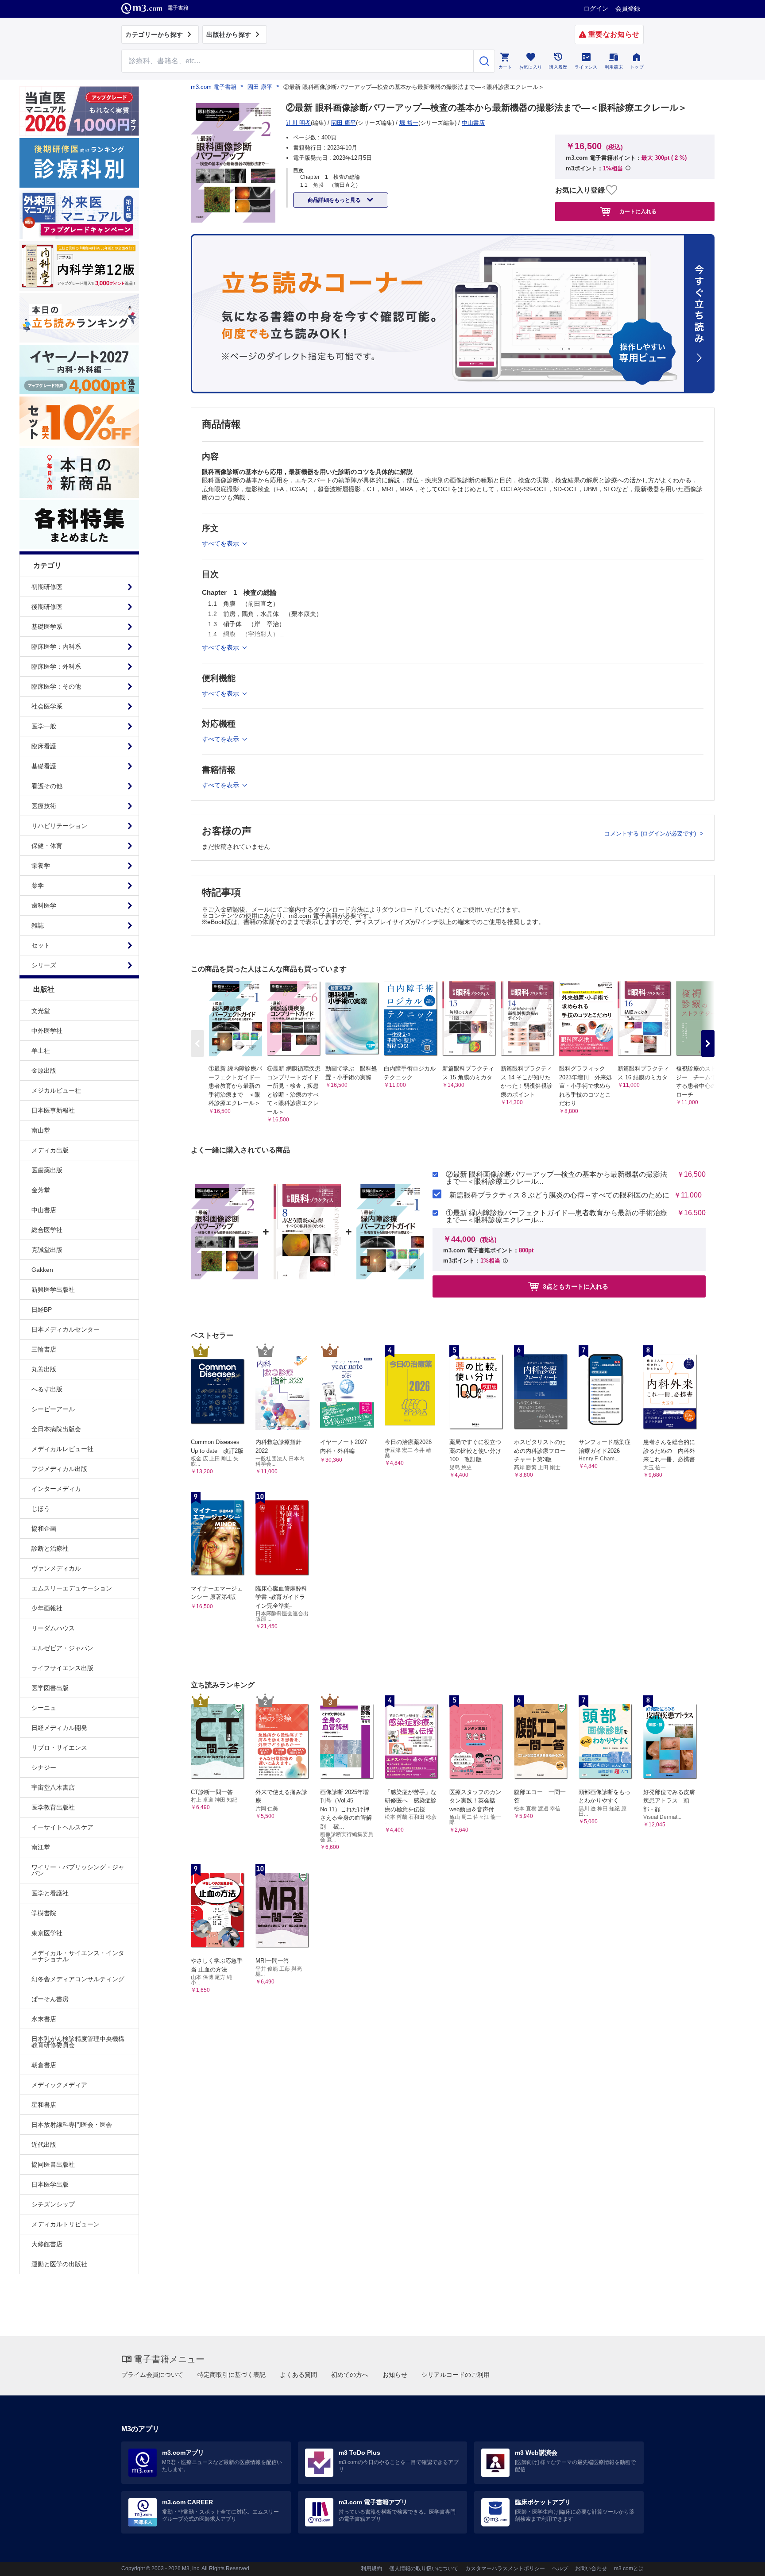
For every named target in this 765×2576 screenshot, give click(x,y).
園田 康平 (260, 87)
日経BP (42, 1309)
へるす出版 (47, 1389)
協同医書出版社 (53, 2164)
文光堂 (41, 1011)
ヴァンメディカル (56, 1568)
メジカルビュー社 (56, 1090)
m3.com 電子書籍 (214, 87)
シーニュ (44, 1708)
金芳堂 (41, 1190)
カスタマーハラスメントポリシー (505, 2568)
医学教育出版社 (53, 1807)
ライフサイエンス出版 (62, 1668)
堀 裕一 (409, 123)
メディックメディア (59, 2085)
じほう (41, 1509)
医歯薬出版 (47, 1170)
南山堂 (41, 1130)
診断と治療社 (50, 1548)
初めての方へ (350, 2375)
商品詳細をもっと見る (335, 200)
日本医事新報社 (53, 1110)
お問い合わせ (591, 2568)
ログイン (596, 8)
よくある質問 (298, 2375)
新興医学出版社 (53, 1290)
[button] (708, 1043)
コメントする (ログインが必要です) (651, 834)
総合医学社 (47, 1230)
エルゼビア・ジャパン (62, 1648)
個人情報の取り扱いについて (424, 2568)
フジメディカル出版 (59, 1469)
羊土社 (41, 1051)
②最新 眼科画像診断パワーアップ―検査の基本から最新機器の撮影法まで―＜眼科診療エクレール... (556, 1178)
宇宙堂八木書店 (53, 1787)
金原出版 (44, 1070)
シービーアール (53, 1409)
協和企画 (44, 1529)
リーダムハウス (53, 1628)
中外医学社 (47, 1031)
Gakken (42, 1270)
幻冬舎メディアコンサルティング (78, 1979)
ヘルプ (560, 2568)
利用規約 (371, 2568)
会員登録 (628, 8)
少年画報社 (47, 1608)
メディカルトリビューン (66, 2224)
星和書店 (44, 2105)
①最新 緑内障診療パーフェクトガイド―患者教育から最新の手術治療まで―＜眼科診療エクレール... (556, 1217)
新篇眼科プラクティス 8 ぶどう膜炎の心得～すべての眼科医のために (559, 1195)
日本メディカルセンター (66, 1329)
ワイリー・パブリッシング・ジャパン (78, 1870)
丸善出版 (44, 1369)
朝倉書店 (44, 2065)
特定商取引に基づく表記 (232, 2375)
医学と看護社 (50, 1893)
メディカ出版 (50, 1150)
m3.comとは (629, 2568)
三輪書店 (44, 1349)
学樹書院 (44, 1913)
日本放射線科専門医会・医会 (72, 2125)
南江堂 (41, 1847)
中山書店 (44, 1210)
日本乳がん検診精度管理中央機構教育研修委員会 (78, 2042)
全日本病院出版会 (56, 1429)
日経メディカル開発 (59, 1728)
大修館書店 (47, 2244)
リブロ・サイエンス (59, 1748)
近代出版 (44, 2145)
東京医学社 (47, 1933)
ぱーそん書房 (50, 1999)
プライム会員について (152, 2375)
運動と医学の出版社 (59, 2264)
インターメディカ (56, 1489)
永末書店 (44, 2019)
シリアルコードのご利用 (456, 2375)
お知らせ (395, 2375)
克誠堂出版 (47, 1250)
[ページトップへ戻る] (740, 2562)
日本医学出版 (50, 2184)
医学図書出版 (50, 1688)
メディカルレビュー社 (62, 1449)
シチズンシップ (53, 2204)
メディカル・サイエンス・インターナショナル (78, 1956)
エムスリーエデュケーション (72, 1588)
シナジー (44, 1767)
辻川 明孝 (298, 123)
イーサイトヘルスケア (62, 1827)
